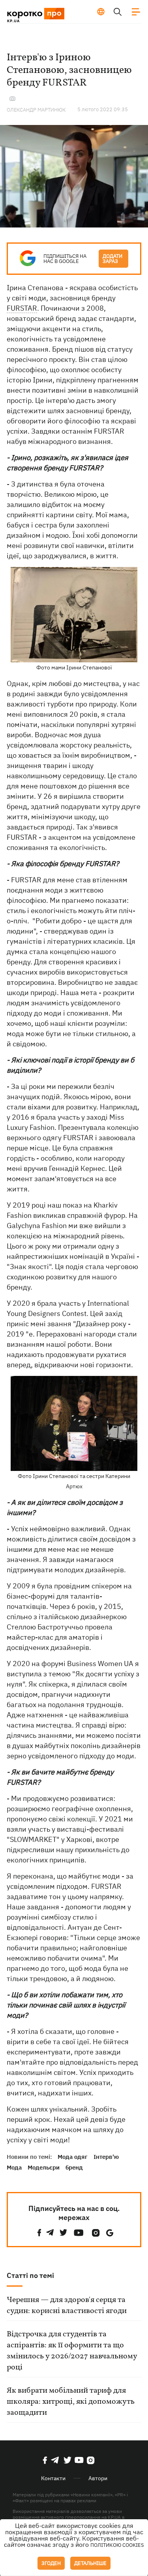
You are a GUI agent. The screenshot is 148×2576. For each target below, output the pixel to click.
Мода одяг (73, 2157)
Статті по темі (30, 2275)
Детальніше (90, 2563)
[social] (39, 2233)
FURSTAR (22, 308)
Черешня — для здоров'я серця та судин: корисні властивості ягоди (67, 2306)
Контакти (53, 2478)
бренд (74, 2167)
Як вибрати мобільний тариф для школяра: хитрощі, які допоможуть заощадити (71, 2402)
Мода (14, 2167)
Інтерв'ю (106, 2157)
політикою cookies (117, 2545)
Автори (98, 2478)
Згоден (51, 2563)
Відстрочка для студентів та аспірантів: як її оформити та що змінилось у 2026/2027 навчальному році (72, 2351)
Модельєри (44, 2167)
